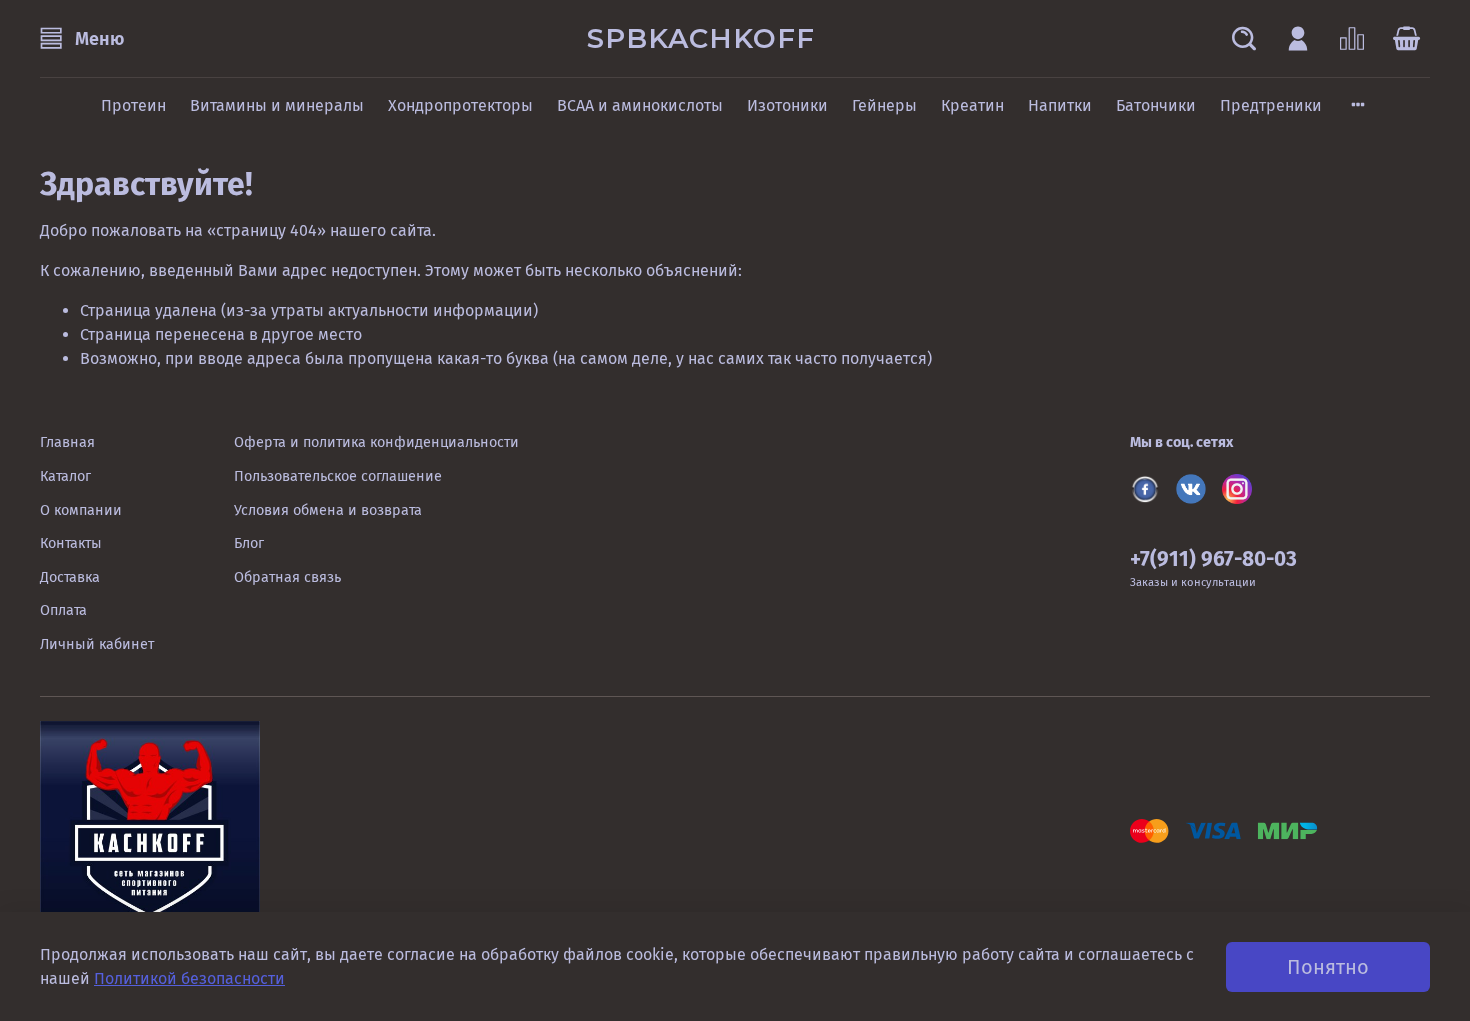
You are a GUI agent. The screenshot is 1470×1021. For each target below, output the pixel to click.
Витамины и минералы (277, 105)
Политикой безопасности (189, 978)
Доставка (70, 577)
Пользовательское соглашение (338, 476)
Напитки (1060, 105)
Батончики (1156, 105)
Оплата (63, 610)
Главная (67, 442)
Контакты (71, 543)
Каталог (65, 476)
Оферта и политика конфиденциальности (376, 442)
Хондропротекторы (460, 105)
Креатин (972, 105)
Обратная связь (287, 577)
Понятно (1328, 967)
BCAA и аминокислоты (640, 105)
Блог (249, 543)
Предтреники (1271, 105)
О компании (81, 510)
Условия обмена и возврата (328, 510)
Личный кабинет (97, 644)
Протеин (133, 105)
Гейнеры (884, 105)
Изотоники (787, 105)
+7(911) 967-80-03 (1213, 559)
